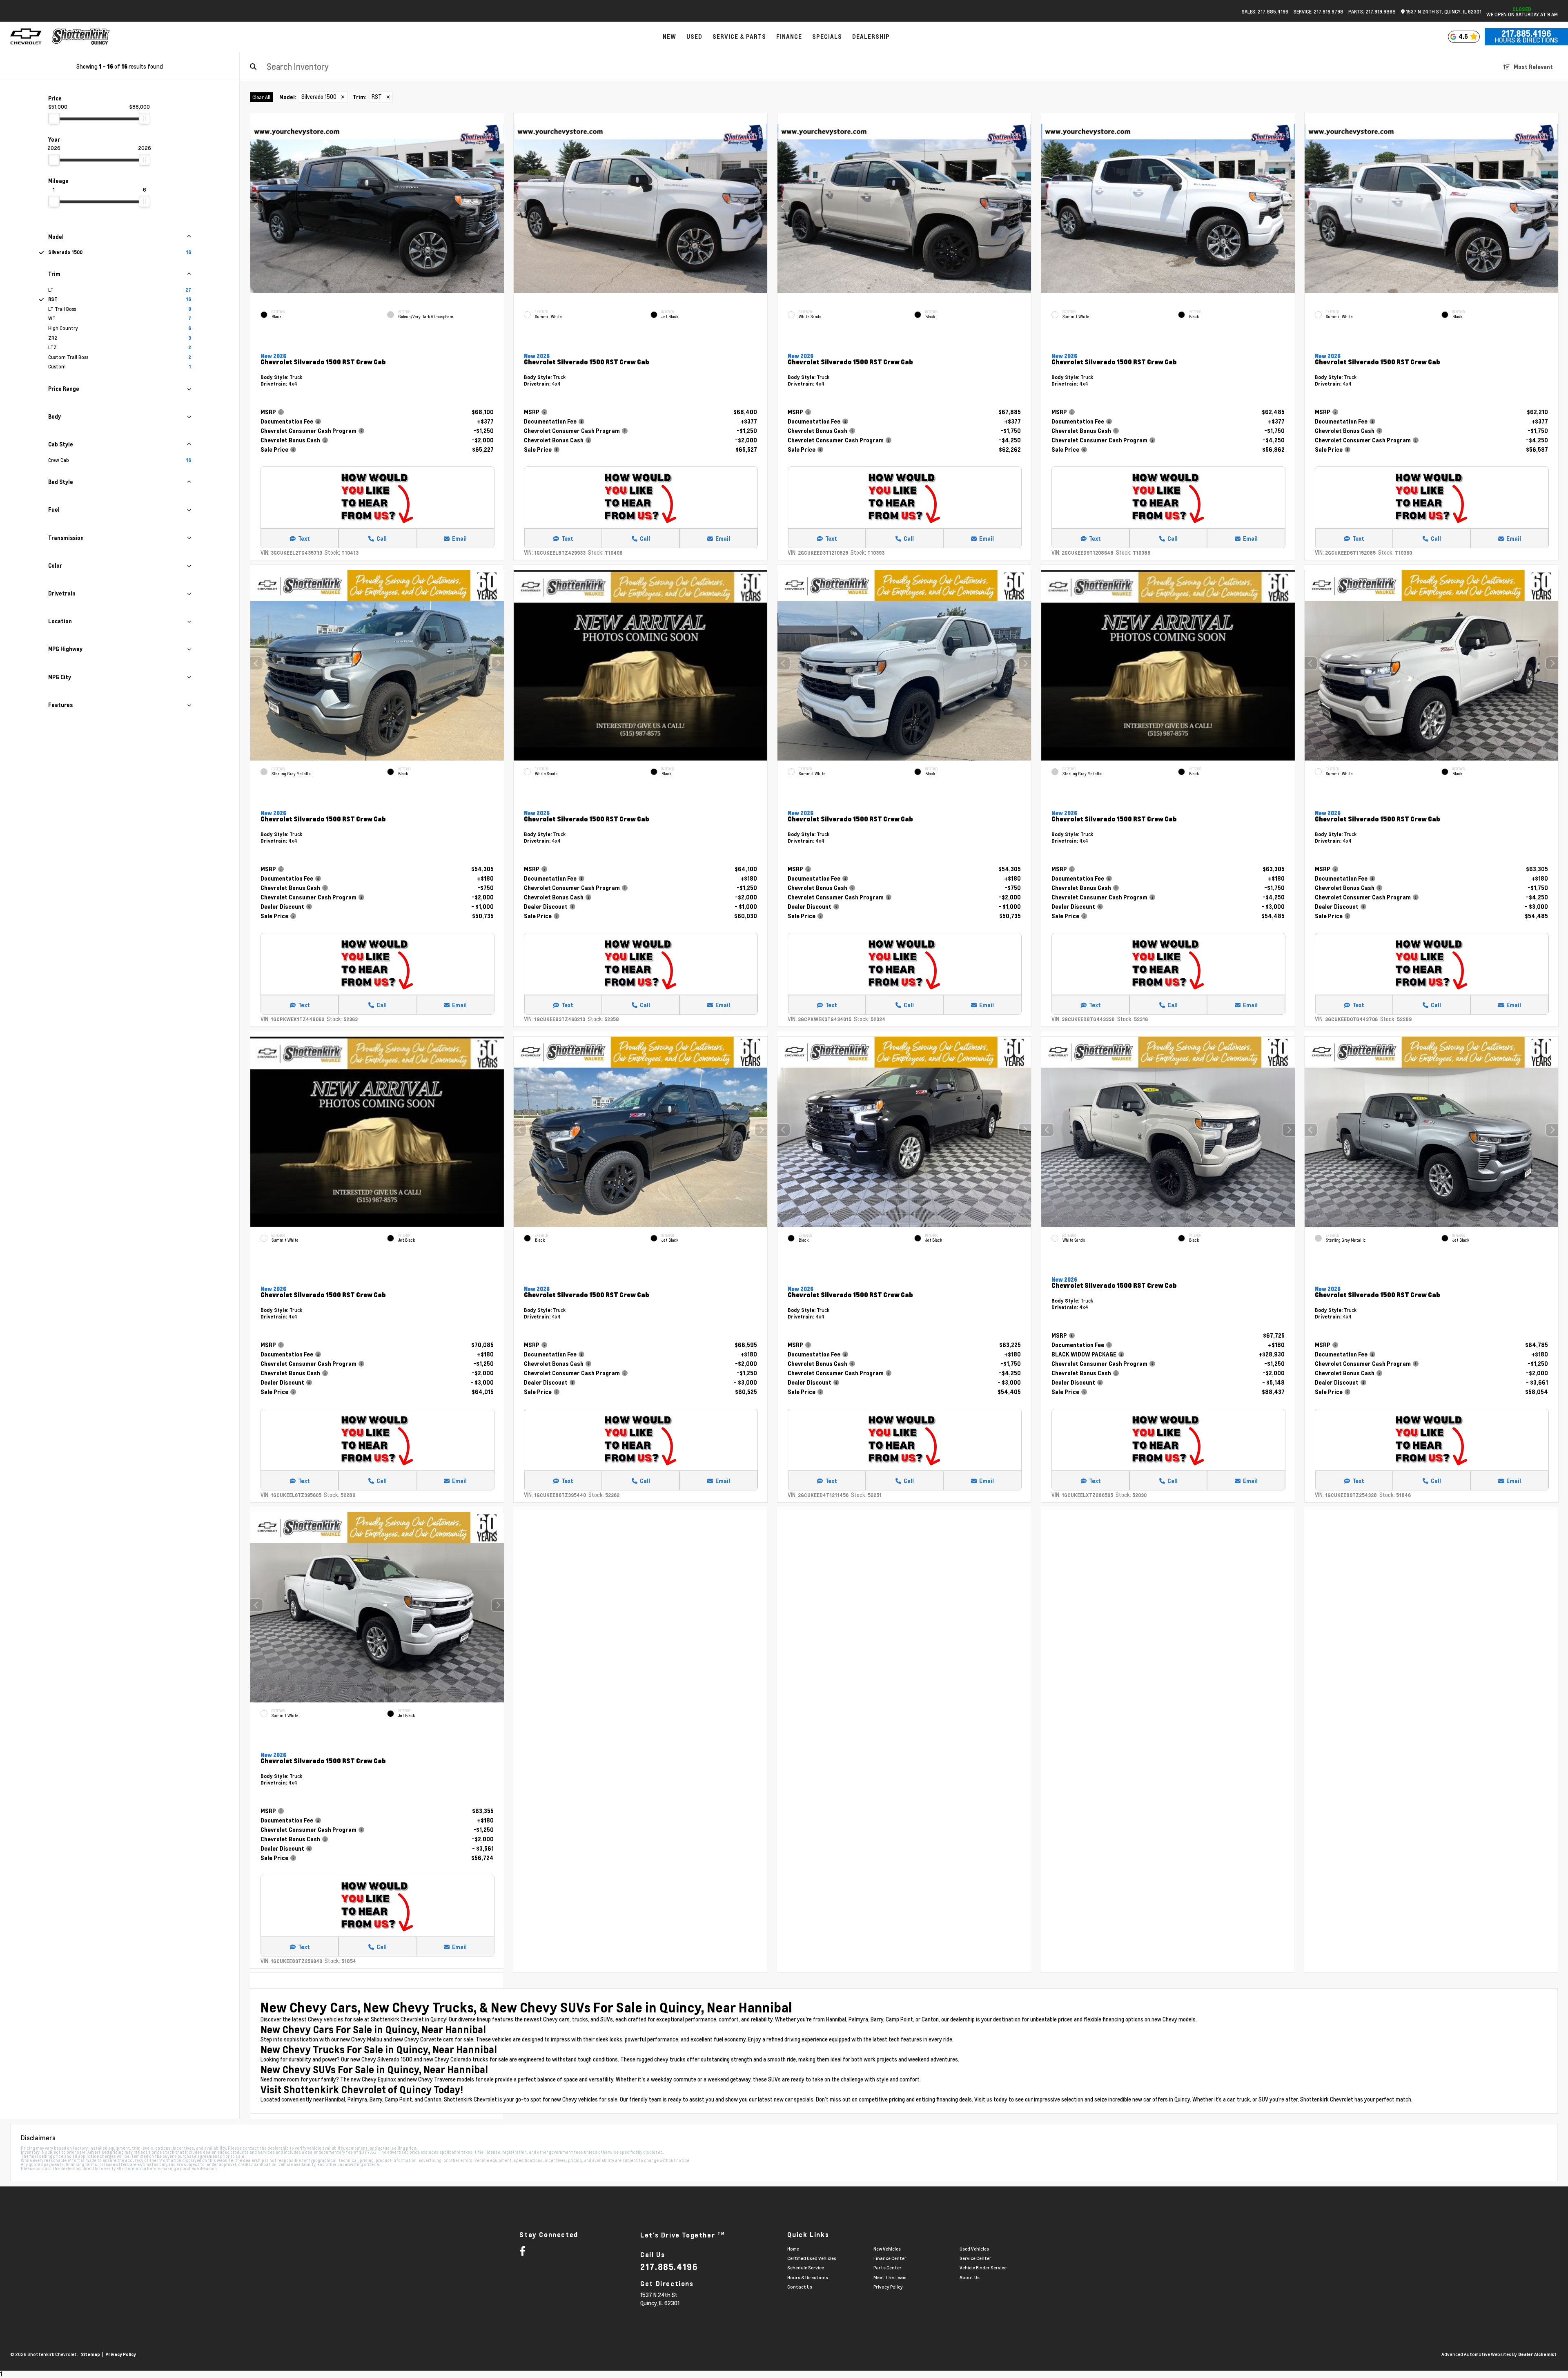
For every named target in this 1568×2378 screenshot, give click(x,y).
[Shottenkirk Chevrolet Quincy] (81, 37)
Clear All (261, 97)
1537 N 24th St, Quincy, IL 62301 (1443, 12)
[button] (497, 206)
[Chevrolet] (26, 37)
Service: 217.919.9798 (1319, 11)
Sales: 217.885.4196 (1265, 11)
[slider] (54, 118)
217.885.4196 (1526, 33)
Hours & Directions (1526, 40)
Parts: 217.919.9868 (1372, 11)
